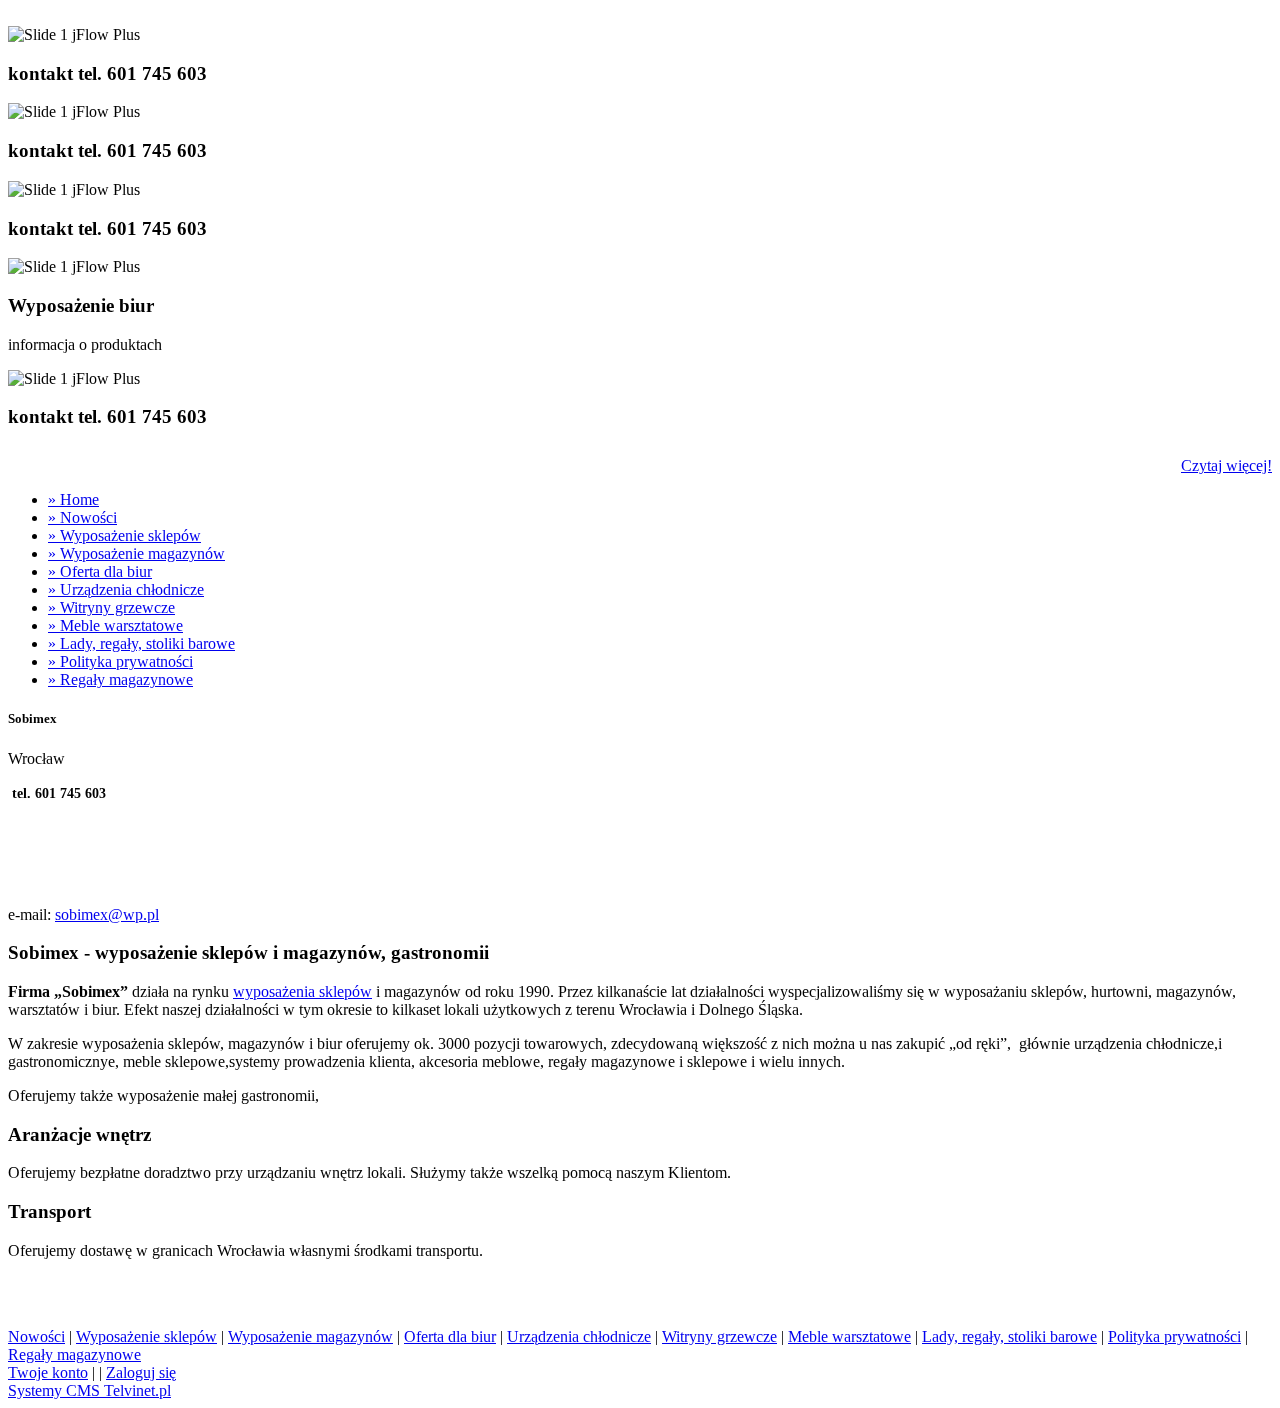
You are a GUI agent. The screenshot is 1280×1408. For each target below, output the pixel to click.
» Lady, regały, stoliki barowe (141, 643)
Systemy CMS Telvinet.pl (89, 1390)
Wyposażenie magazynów (310, 1336)
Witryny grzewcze (719, 1336)
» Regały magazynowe (120, 679)
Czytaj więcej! (1226, 465)
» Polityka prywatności (120, 661)
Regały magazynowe (74, 1354)
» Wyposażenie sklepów (124, 535)
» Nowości (82, 517)
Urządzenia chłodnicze (579, 1336)
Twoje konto (48, 1372)
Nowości (36, 1336)
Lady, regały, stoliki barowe (1009, 1336)
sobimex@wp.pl (107, 914)
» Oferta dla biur (100, 571)
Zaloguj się (141, 1372)
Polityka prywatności (1174, 1336)
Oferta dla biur (450, 1336)
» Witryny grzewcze (111, 607)
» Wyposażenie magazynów (136, 553)
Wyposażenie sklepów (146, 1336)
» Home (73, 499)
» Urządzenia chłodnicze (126, 589)
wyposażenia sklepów (302, 991)
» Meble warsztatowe (115, 625)
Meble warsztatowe (849, 1336)
